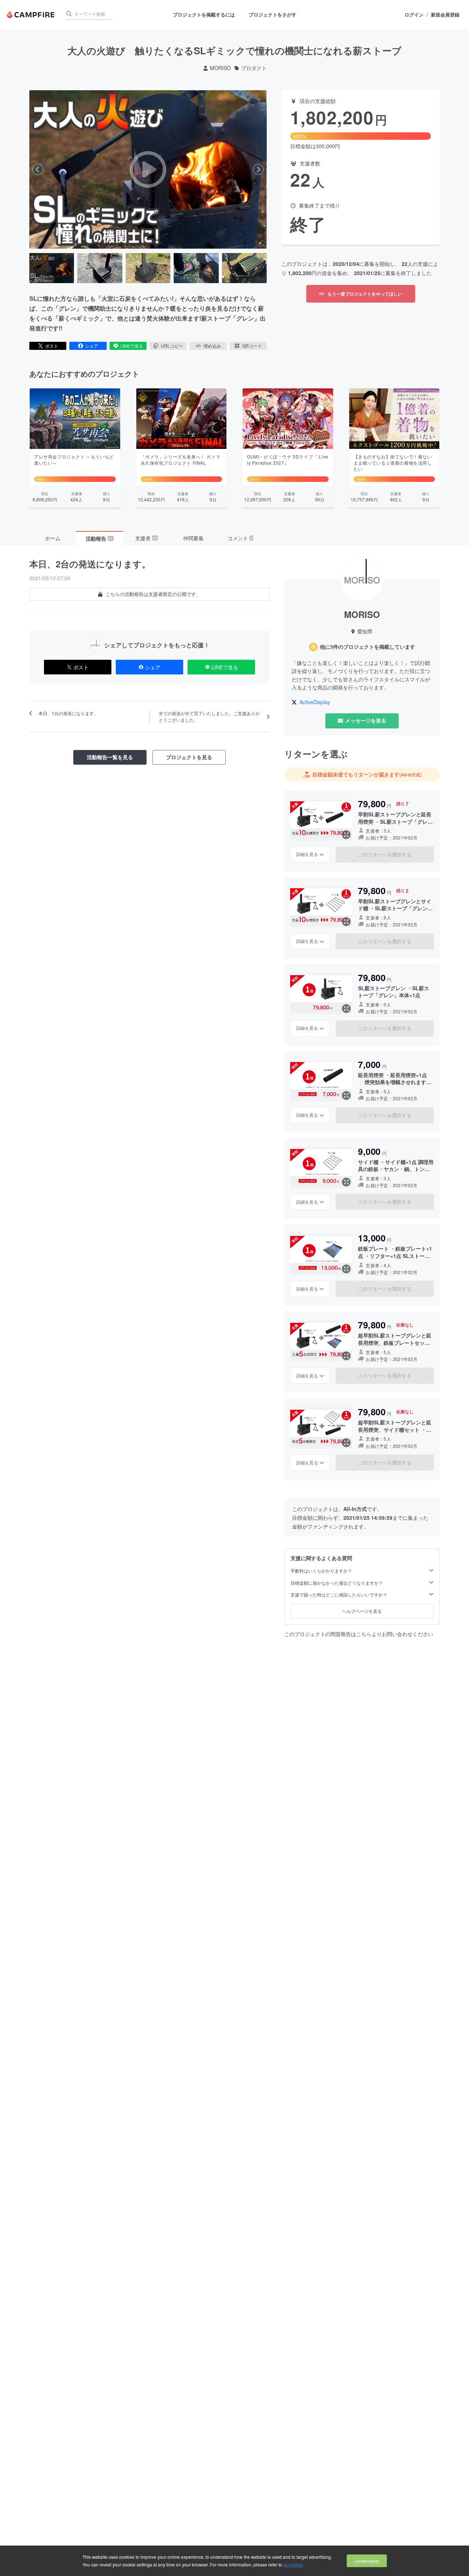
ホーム (53, 538)
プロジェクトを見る (189, 757)
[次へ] (258, 169)
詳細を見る (307, 854)
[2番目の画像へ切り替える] (100, 268)
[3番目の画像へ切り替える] (148, 268)
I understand (367, 2561)
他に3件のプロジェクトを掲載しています (368, 647)
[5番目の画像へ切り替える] (244, 268)
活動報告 (99, 538)
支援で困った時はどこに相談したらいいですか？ (339, 1595)
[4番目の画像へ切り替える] (196, 268)
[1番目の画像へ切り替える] (52, 268)
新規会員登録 (445, 15)
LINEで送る (132, 346)
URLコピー (172, 346)
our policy (293, 2564)
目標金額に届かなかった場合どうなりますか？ (337, 1583)
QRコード (252, 346)
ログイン (414, 15)
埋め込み (212, 346)
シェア (92, 346)
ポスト (52, 346)
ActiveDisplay (315, 702)
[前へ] (38, 169)
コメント (240, 538)
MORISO (220, 68)
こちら (364, 1634)
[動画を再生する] (148, 169)
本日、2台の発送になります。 (90, 564)
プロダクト (254, 68)
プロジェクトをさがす (273, 14)
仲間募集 (193, 538)
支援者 (146, 538)
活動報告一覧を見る (110, 757)
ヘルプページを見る (362, 1611)
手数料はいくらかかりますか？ (321, 1571)
